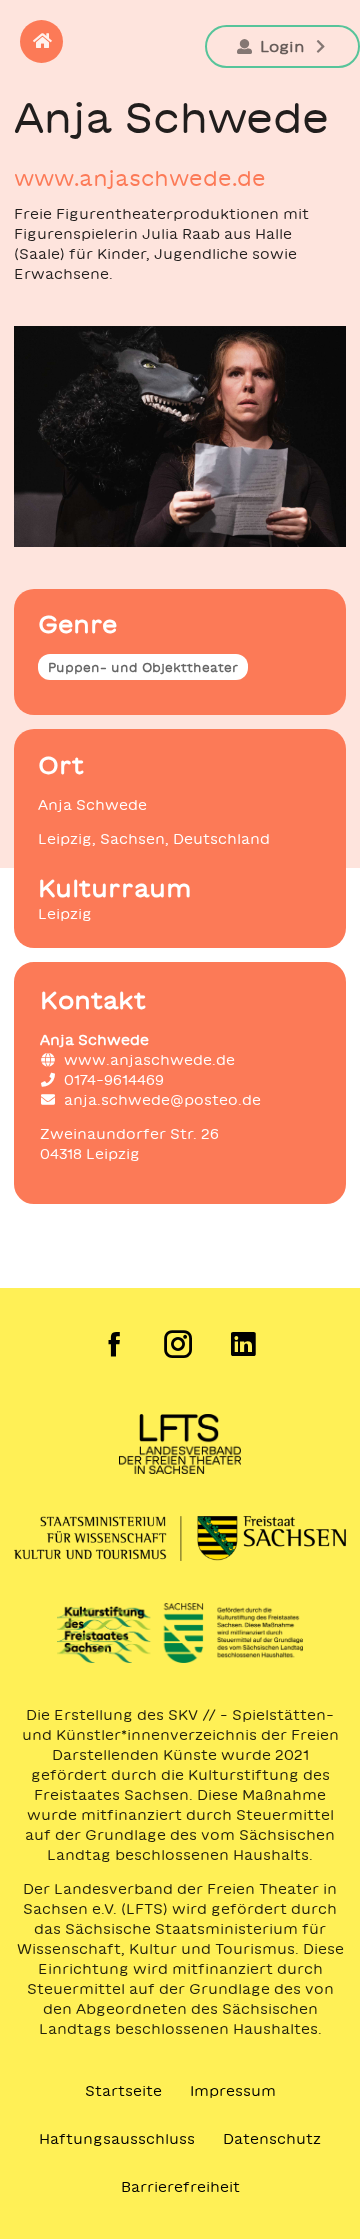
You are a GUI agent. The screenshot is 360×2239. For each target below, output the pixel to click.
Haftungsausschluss (117, 2139)
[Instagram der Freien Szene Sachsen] (180, 1344)
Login (282, 46)
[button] (41, 41)
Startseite (123, 2091)
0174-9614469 (114, 1080)
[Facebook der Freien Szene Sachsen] (115, 1344)
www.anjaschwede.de (140, 177)
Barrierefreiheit (180, 2187)
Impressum (233, 2091)
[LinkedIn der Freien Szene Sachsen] (244, 1344)
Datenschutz (272, 2139)
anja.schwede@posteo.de (162, 1100)
